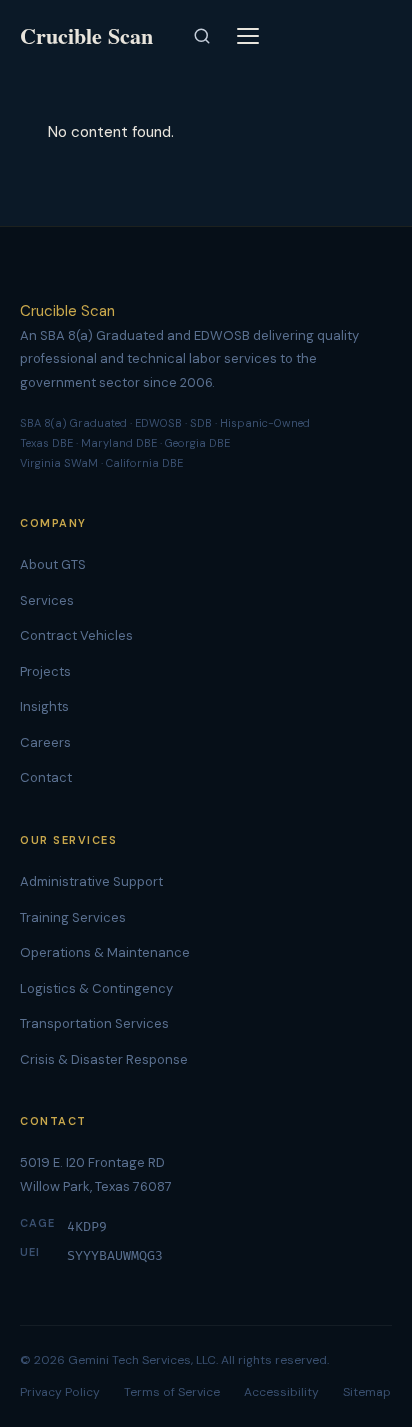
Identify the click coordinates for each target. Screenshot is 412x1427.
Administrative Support (91, 881)
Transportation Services (94, 1023)
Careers (45, 742)
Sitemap (367, 1392)
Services (47, 600)
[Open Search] (202, 36)
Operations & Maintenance (105, 952)
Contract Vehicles (76, 635)
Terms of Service (172, 1392)
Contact (46, 777)
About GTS (53, 564)
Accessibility (281, 1392)
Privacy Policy (60, 1392)
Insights (44, 706)
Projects (45, 671)
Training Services (73, 917)
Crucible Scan (67, 311)
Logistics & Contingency (96, 988)
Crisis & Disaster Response (104, 1059)
